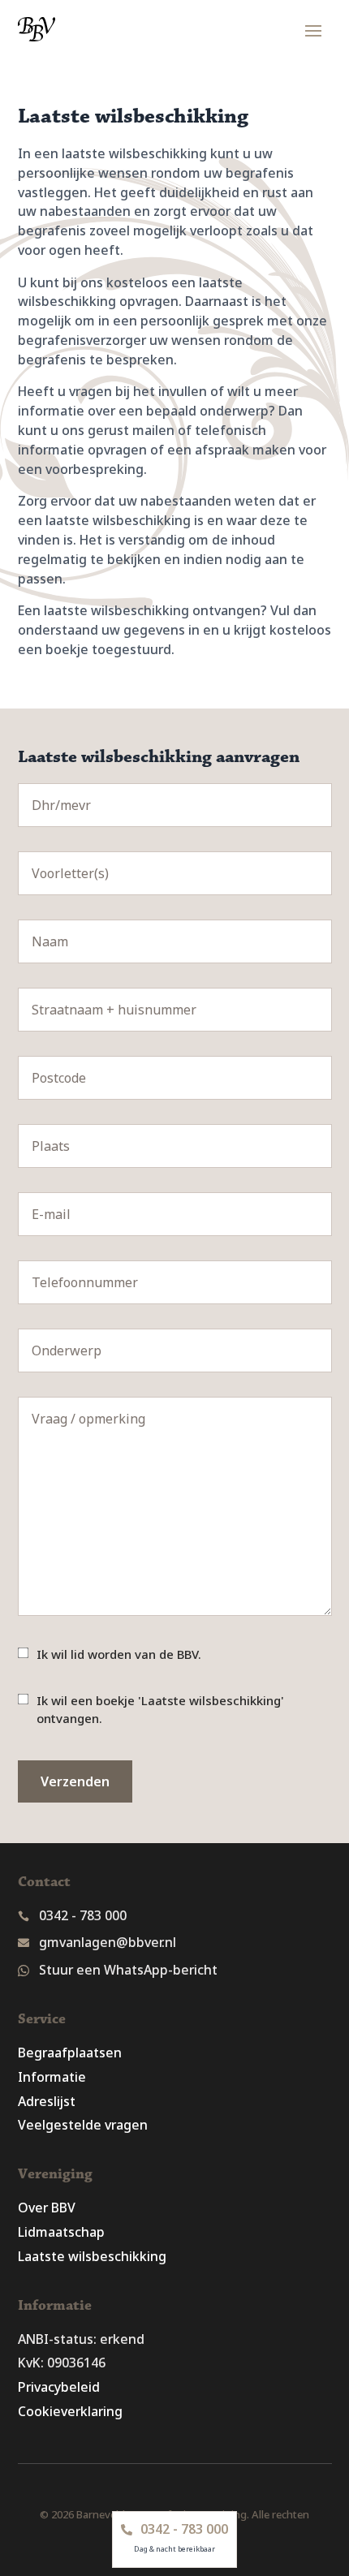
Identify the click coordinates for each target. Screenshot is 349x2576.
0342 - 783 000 (83, 1915)
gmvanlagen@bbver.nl (108, 1942)
